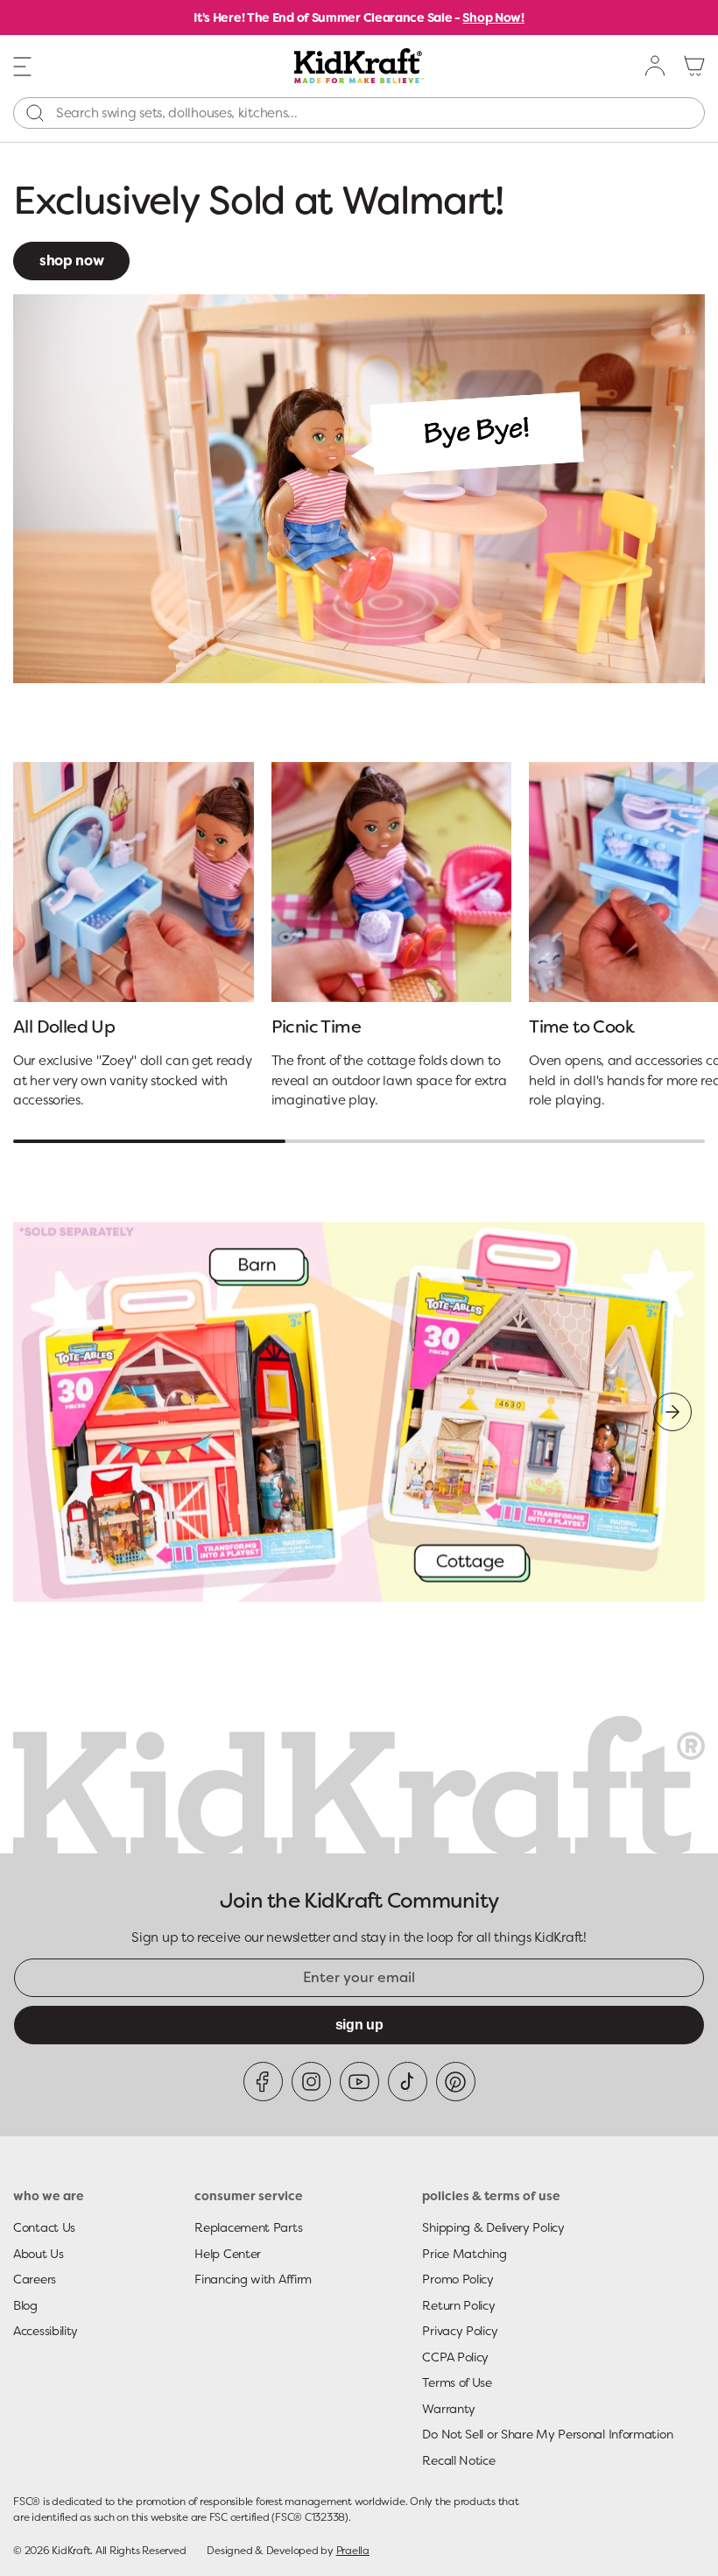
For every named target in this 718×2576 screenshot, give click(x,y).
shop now (71, 261)
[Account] (656, 66)
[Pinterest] (456, 2082)
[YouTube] (359, 2082)
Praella (353, 2551)
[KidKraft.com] (359, 66)
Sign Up (359, 2025)
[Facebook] (263, 2082)
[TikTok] (408, 2082)
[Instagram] (311, 2082)
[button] (23, 65)
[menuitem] (656, 66)
